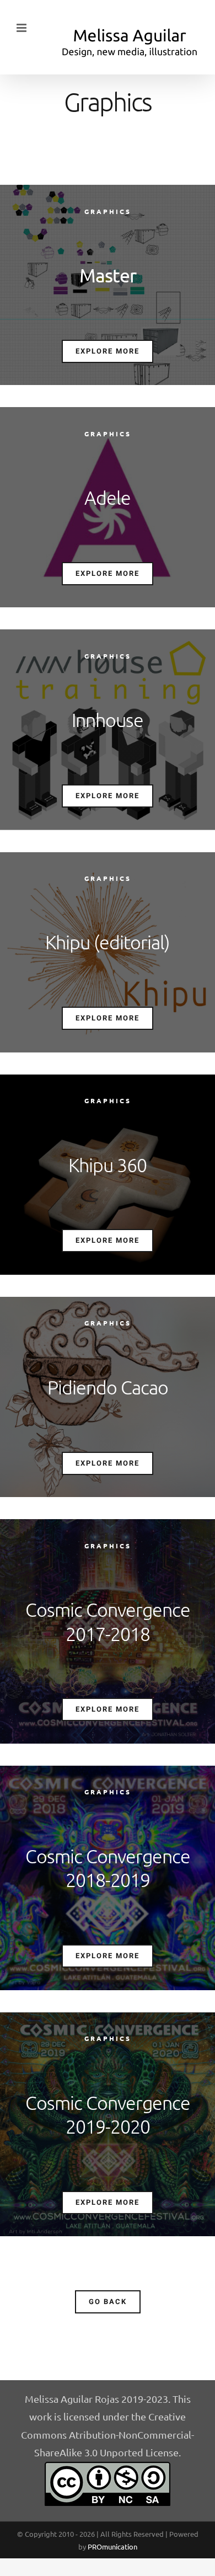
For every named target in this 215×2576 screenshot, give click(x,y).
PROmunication (112, 2546)
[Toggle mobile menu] (22, 28)
